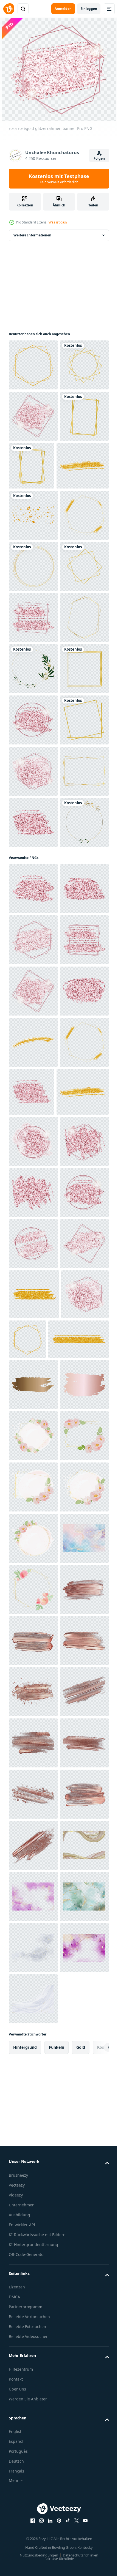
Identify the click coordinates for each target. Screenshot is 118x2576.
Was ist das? (58, 222)
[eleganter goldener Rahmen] (33, 416)
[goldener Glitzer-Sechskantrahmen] (33, 365)
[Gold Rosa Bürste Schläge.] (33, 2305)
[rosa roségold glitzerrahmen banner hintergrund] (33, 1232)
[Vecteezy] (9, 9)
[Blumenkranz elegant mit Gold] (33, 924)
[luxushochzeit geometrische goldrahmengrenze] (33, 1180)
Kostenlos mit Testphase (59, 179)
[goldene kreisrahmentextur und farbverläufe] (33, 720)
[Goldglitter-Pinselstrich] (35, 568)
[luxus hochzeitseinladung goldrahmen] (33, 873)
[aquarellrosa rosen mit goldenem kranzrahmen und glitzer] (33, 2407)
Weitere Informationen (32, 235)
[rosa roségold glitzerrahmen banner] (33, 467)
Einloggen (89, 9)
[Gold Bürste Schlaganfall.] (33, 2253)
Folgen (99, 158)
